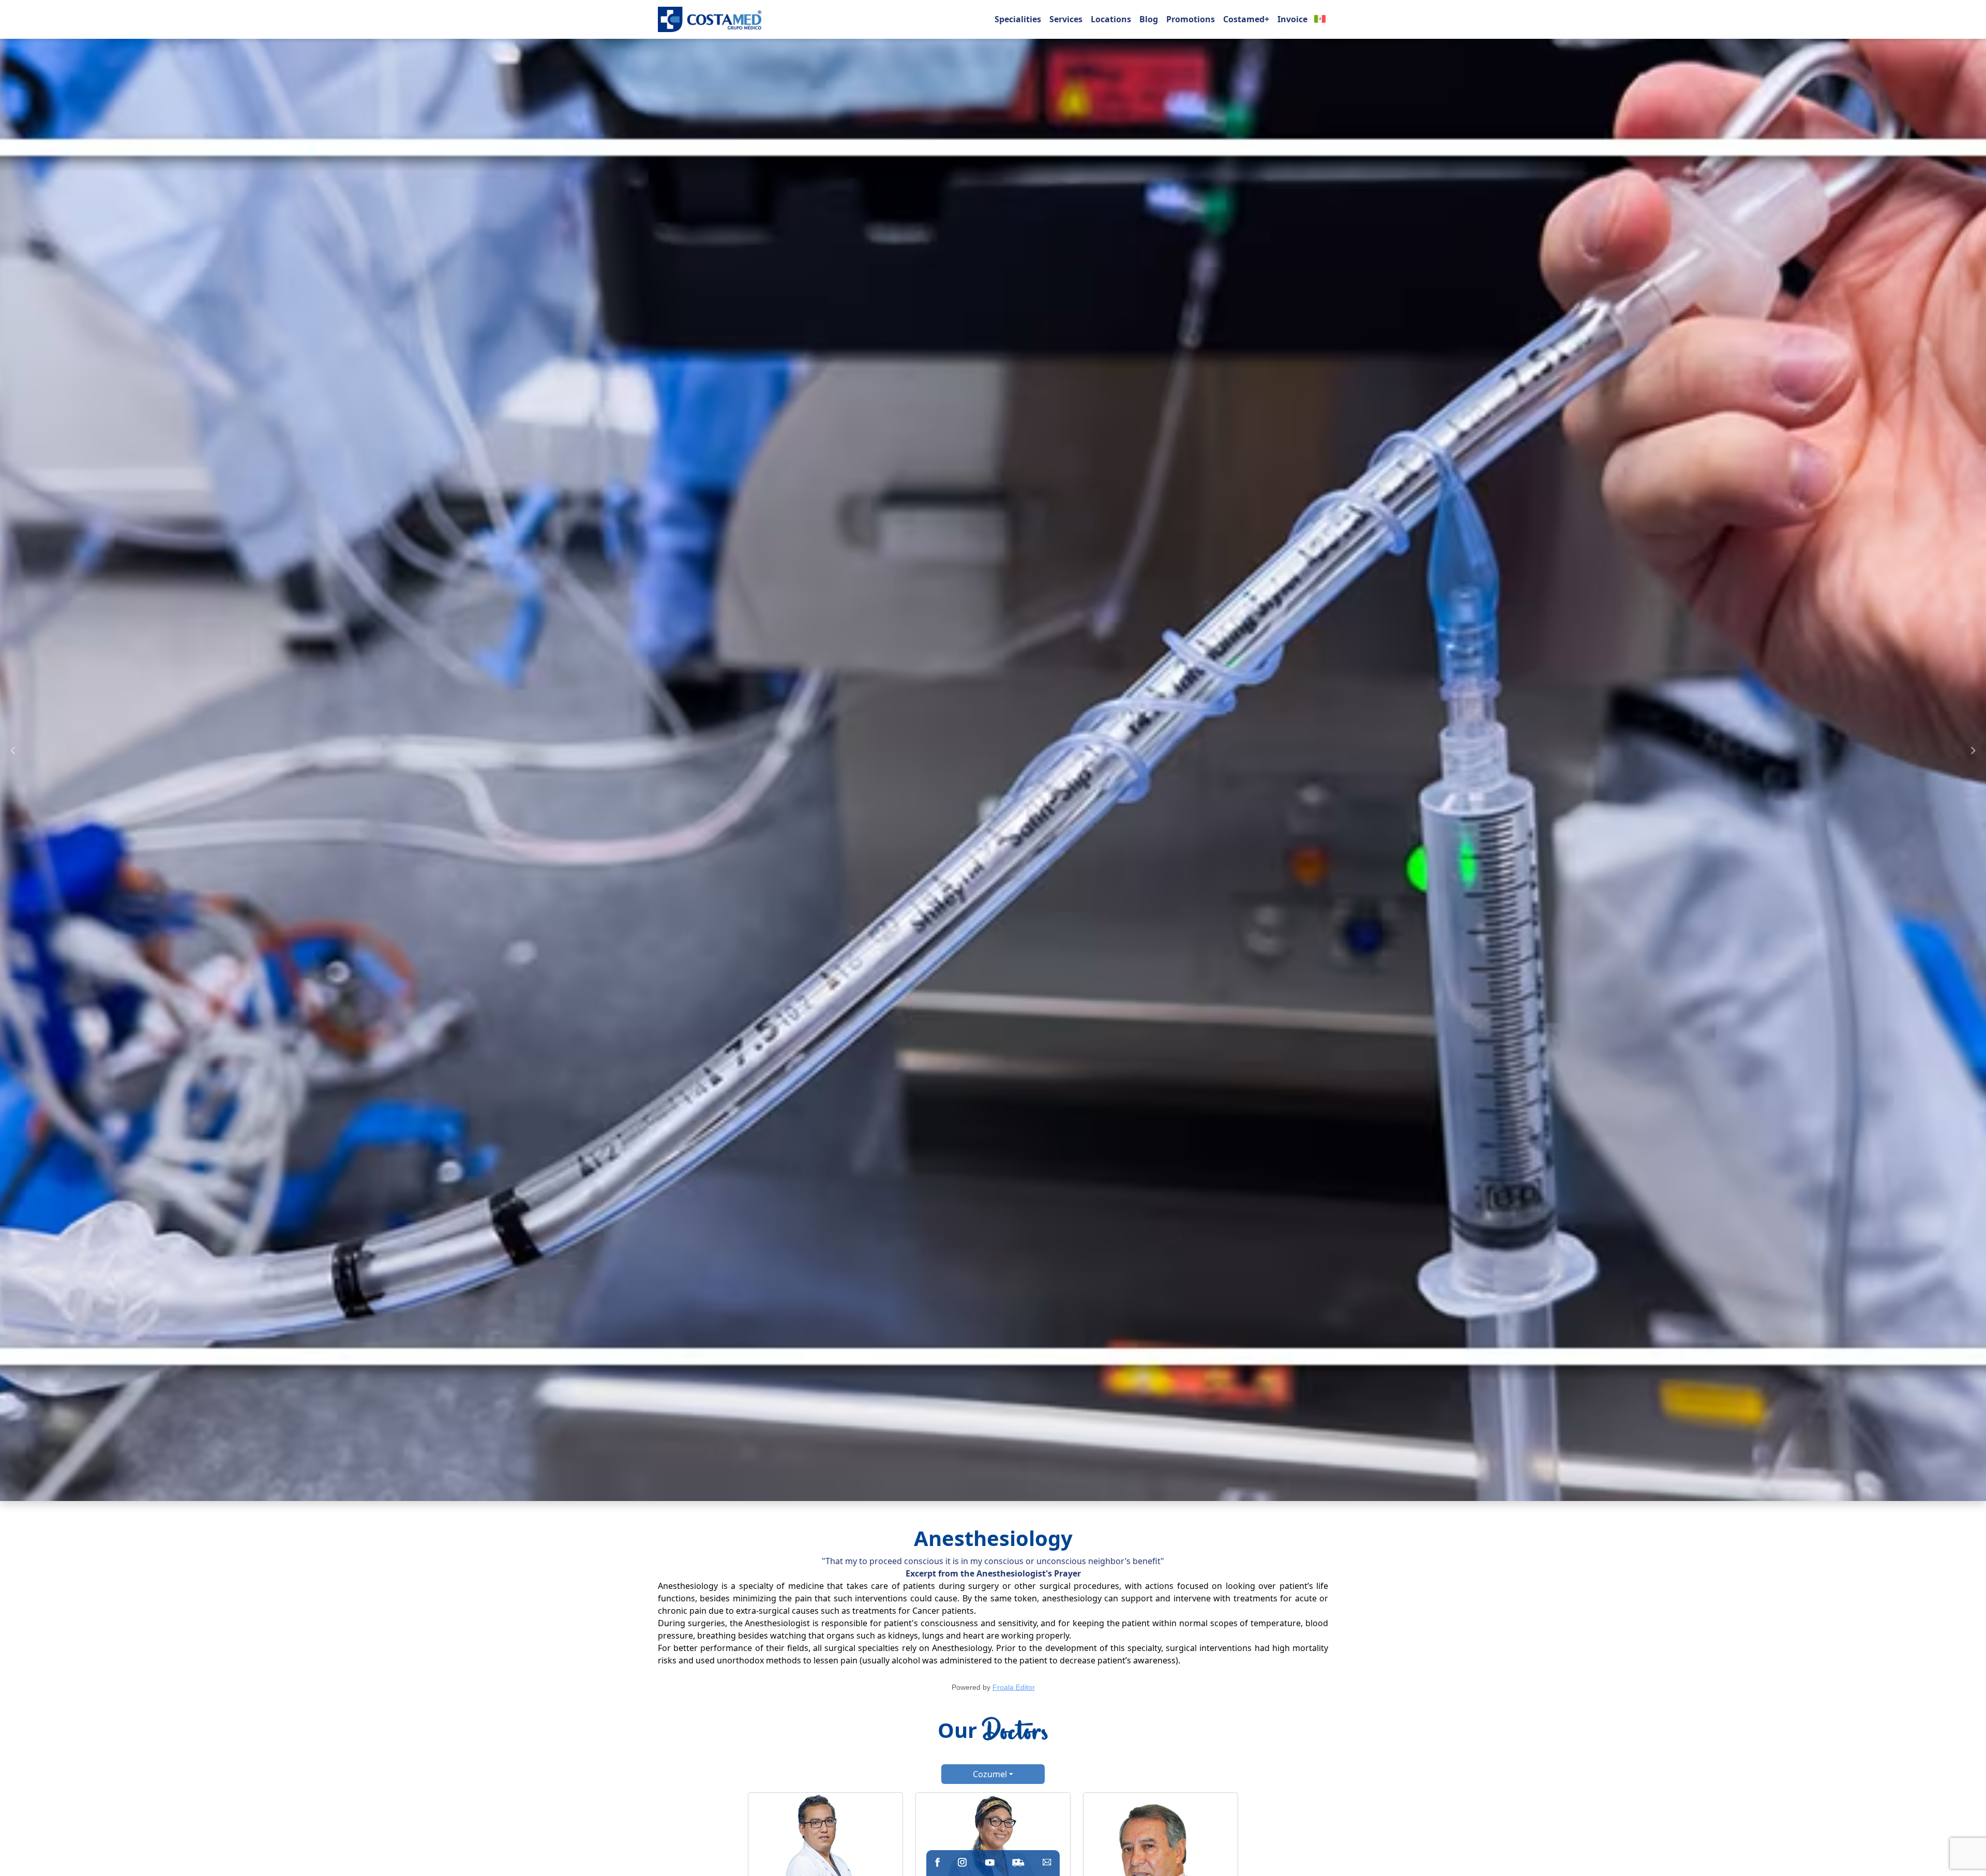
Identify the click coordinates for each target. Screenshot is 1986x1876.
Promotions (1191, 19)
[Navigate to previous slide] (13, 751)
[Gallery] (993, 751)
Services (1066, 19)
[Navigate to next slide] (1973, 751)
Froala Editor (1014, 1687)
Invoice (1292, 19)
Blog (1149, 19)
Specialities (1018, 19)
